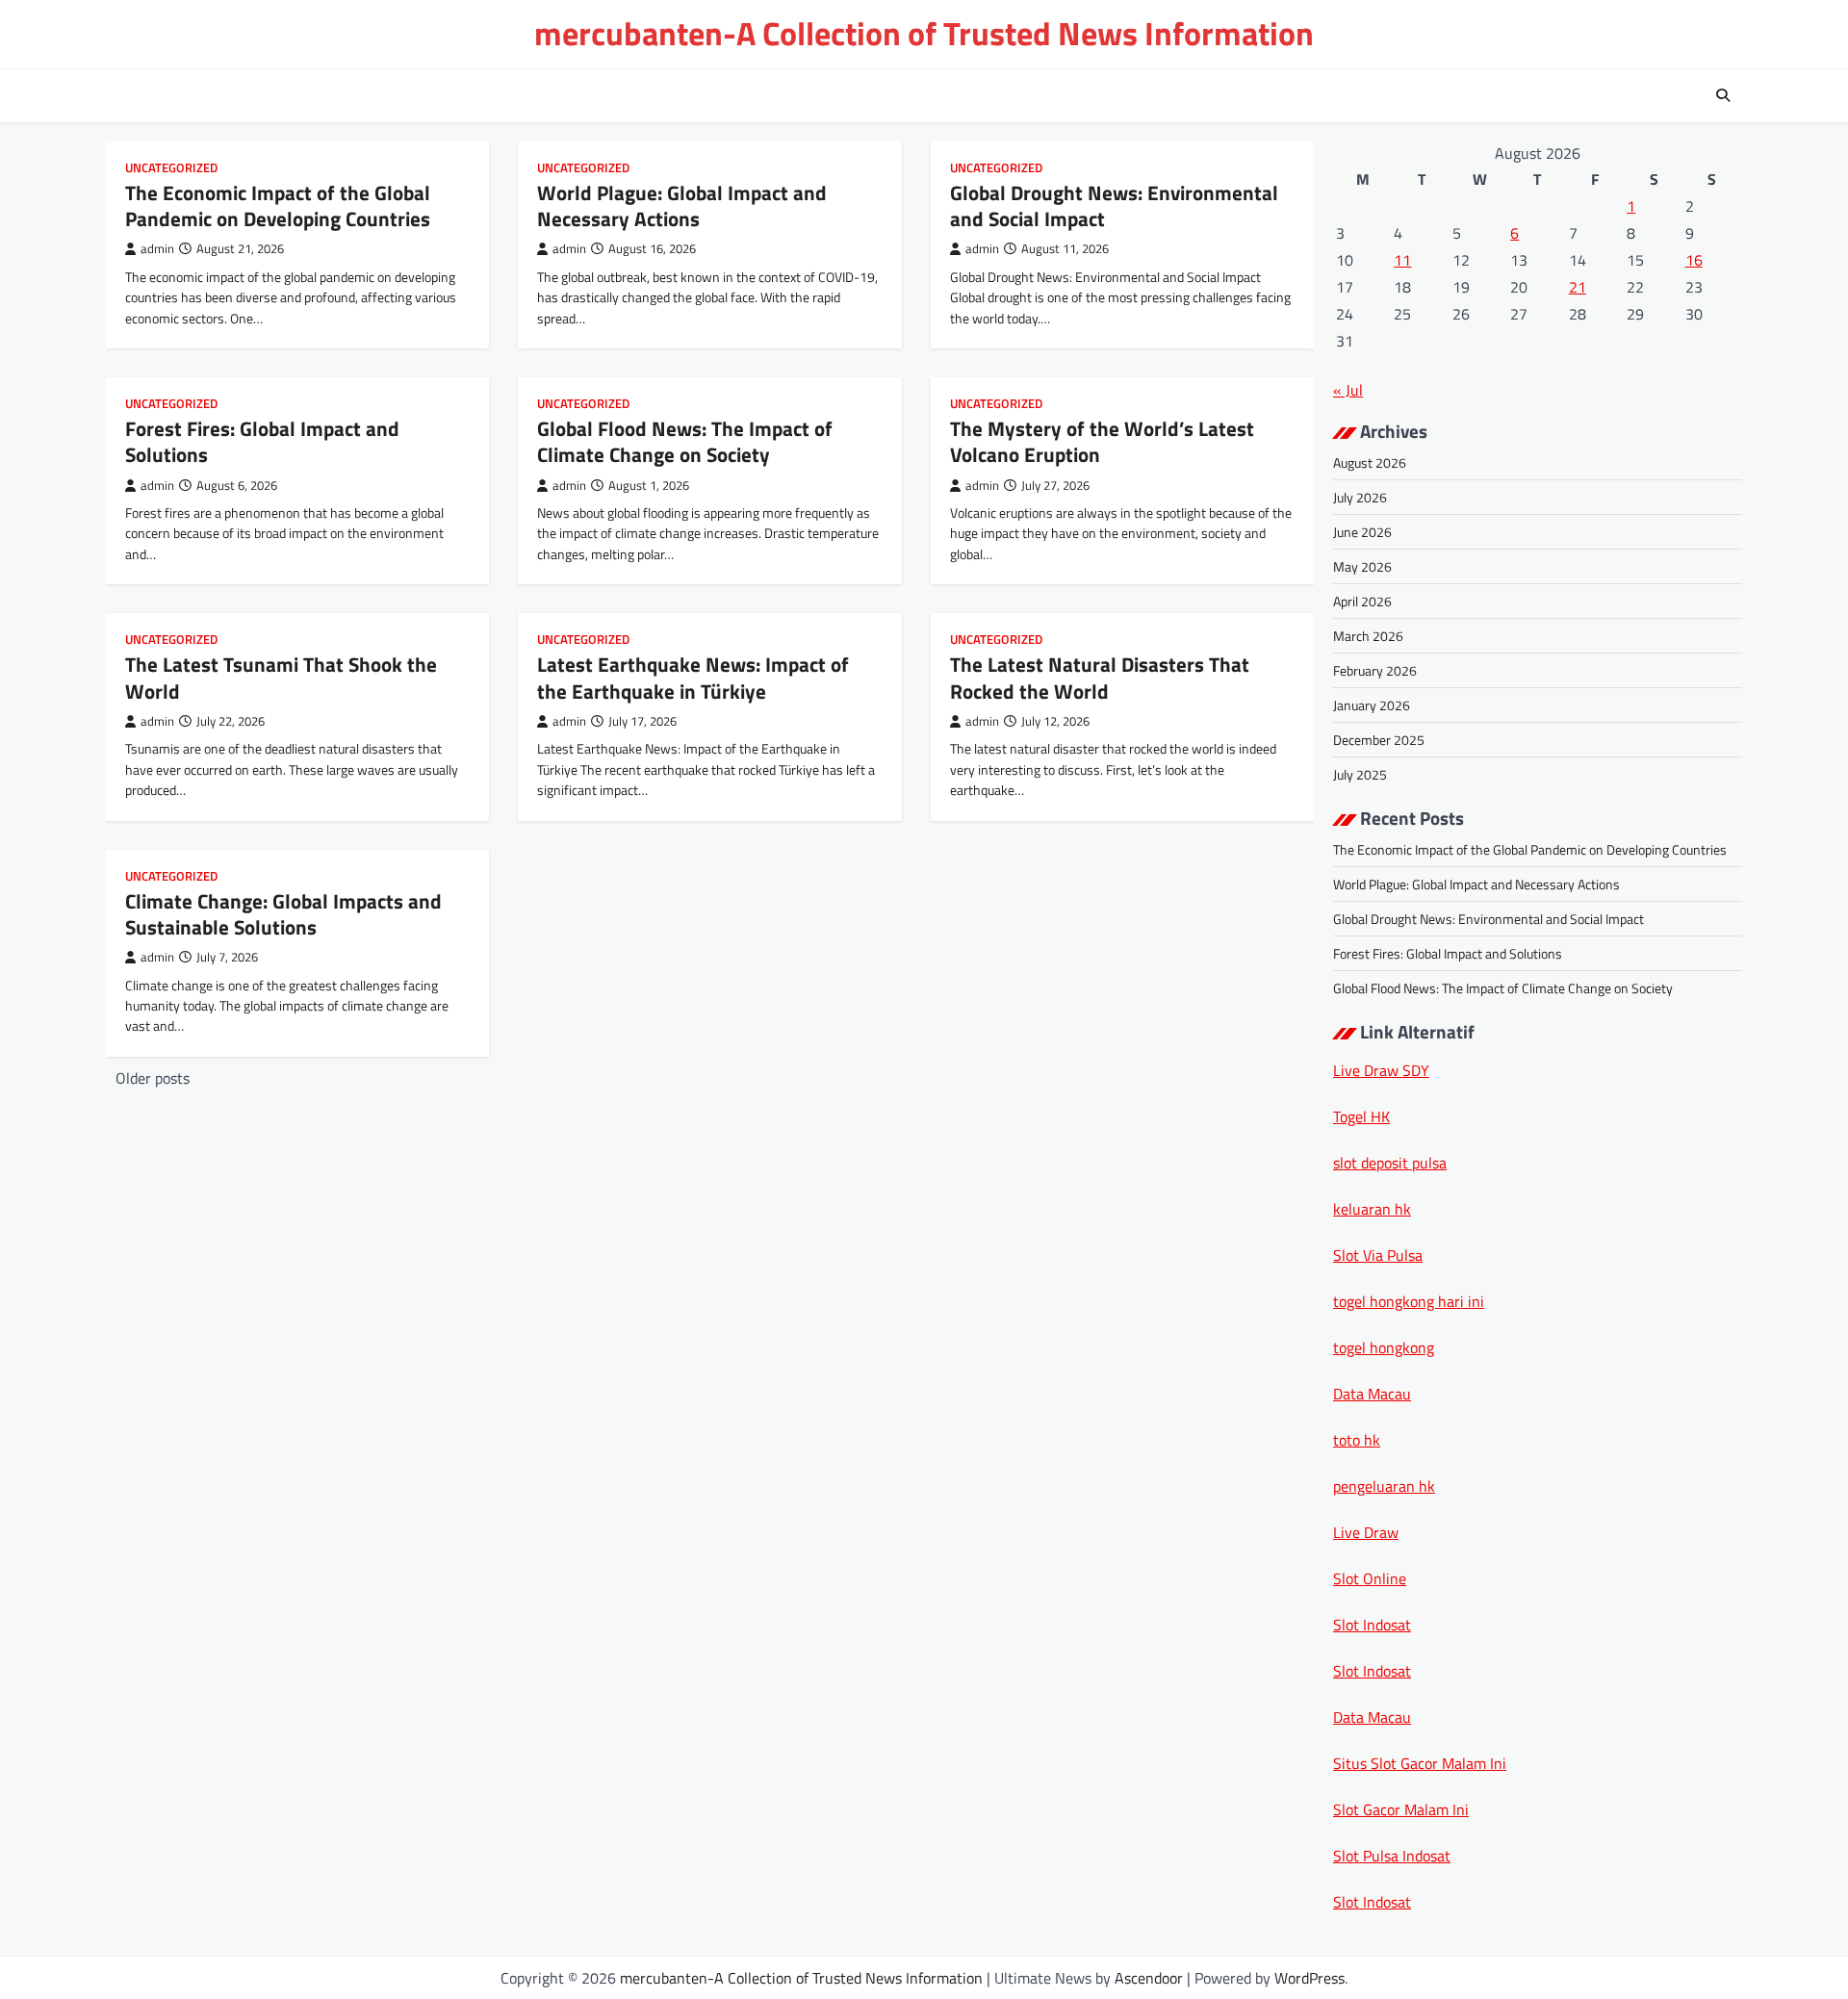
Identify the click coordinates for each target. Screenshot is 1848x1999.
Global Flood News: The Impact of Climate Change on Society (685, 441)
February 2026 (1375, 670)
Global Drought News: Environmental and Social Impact (1114, 205)
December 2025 (1379, 740)
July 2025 (1360, 774)
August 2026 (1370, 462)
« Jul (1348, 390)
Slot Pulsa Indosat (1392, 1856)
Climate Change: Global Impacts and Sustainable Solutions (283, 914)
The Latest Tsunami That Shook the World (281, 677)
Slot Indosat (1372, 1625)
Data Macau (1372, 1394)
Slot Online (1370, 1578)
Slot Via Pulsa (1378, 1255)
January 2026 (1372, 705)
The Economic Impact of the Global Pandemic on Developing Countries (278, 205)
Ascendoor (1149, 1978)
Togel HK (1361, 1116)
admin (157, 249)
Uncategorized (171, 168)
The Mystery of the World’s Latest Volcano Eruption (1102, 441)
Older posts (153, 1078)
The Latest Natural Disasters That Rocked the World (1100, 677)
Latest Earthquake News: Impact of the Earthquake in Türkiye (693, 677)
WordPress (1309, 1978)
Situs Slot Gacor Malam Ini (1420, 1763)
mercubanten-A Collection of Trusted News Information (924, 33)
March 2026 (1368, 636)
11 (1402, 260)
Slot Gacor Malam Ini (1401, 1809)
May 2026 (1362, 566)
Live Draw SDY (1381, 1070)
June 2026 (1362, 532)
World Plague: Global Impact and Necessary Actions (682, 205)
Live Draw (1366, 1532)
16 (1694, 260)
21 (1578, 287)
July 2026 (1360, 497)
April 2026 (1362, 601)
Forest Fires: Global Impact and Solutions (262, 441)
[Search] (1723, 95)
